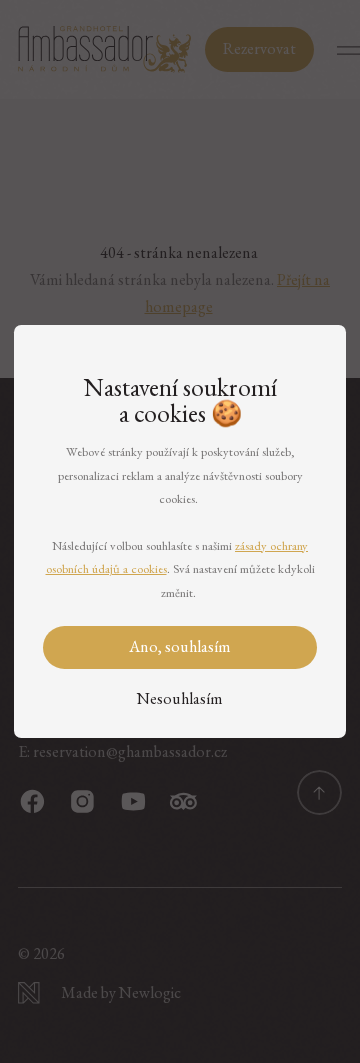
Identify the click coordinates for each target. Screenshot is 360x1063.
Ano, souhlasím (180, 646)
